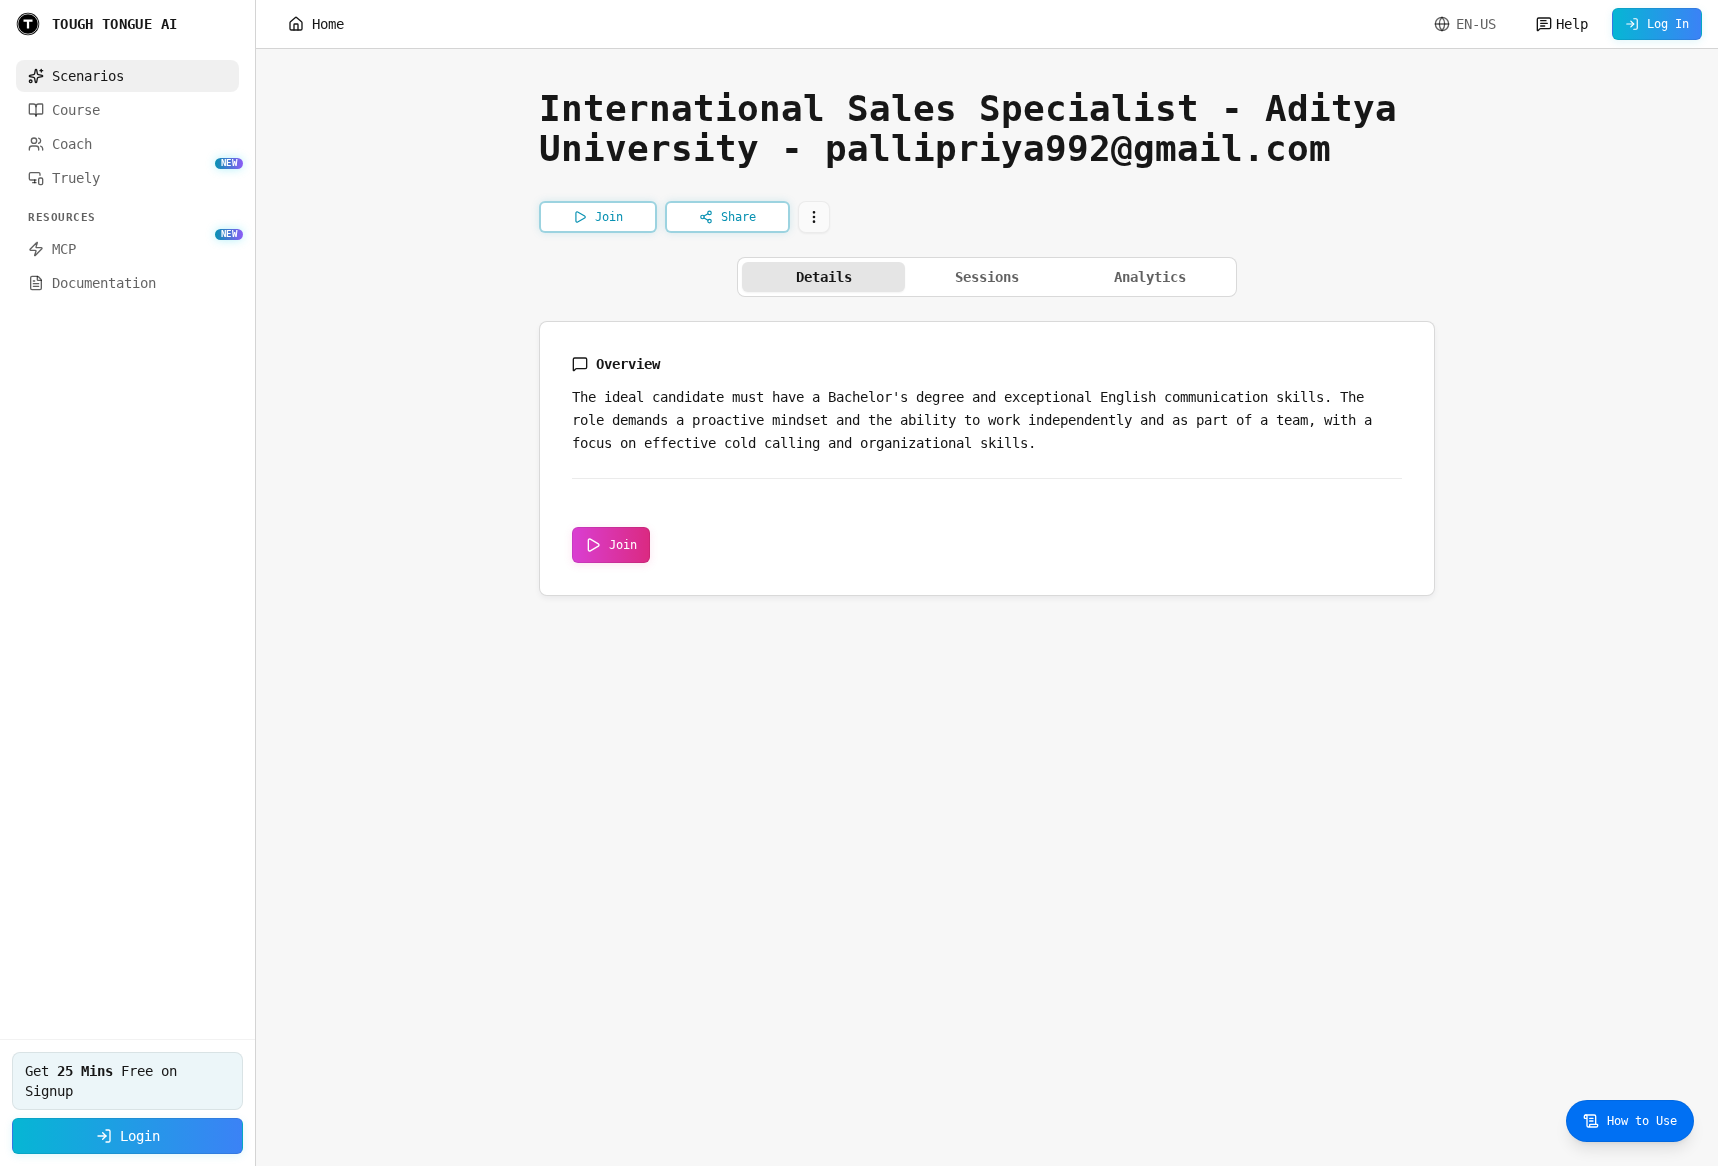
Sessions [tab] (987, 277)
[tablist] (987, 277)
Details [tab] (824, 277)
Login (140, 1136)
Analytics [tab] (1150, 277)
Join (623, 545)
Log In (1668, 24)
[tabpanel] (987, 458)
